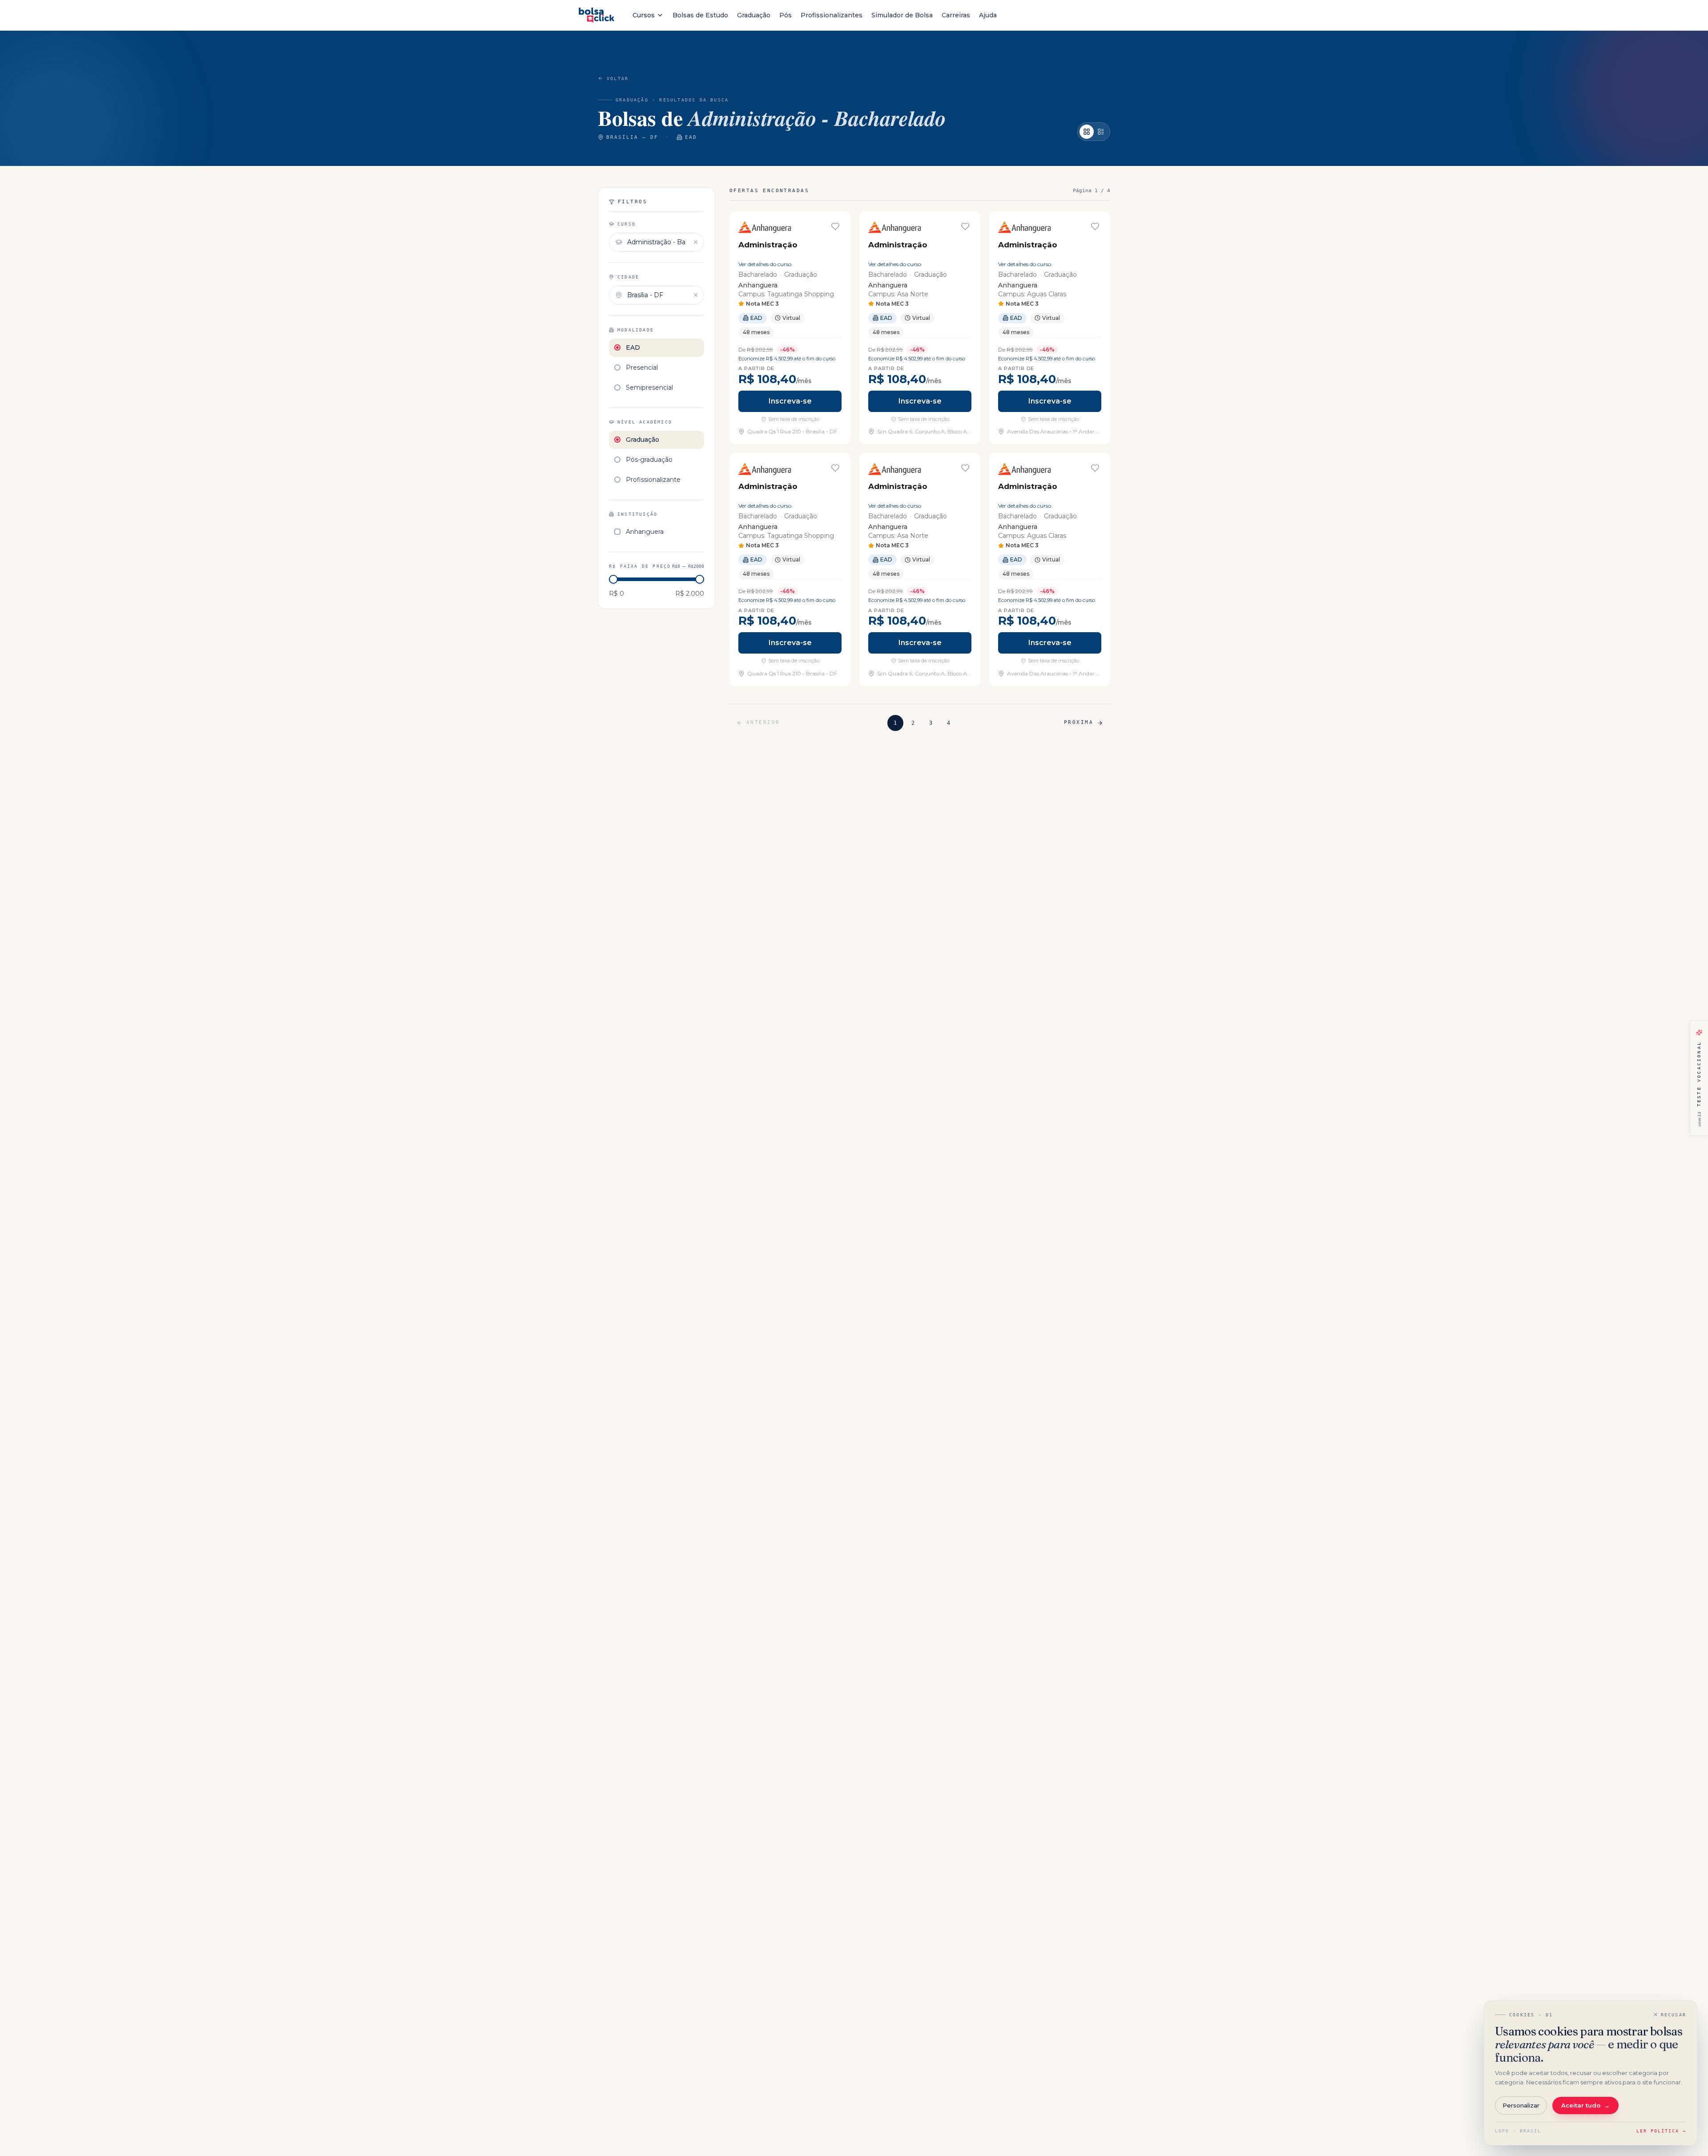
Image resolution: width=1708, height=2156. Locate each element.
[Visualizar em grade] (1087, 132)
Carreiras (956, 15)
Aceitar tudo (1585, 2105)
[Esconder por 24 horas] (1691, 1021)
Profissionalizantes (832, 15)
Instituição (637, 514)
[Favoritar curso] (835, 226)
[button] (790, 328)
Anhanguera (645, 532)
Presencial (642, 367)
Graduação (754, 15)
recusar (1674, 2015)
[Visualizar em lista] (1101, 132)
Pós (786, 15)
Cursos (644, 15)
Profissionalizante (653, 480)
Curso (626, 224)
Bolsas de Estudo (700, 15)
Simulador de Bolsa (902, 15)
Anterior (763, 722)
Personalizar (1521, 2105)
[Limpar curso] (696, 242)
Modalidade (636, 330)
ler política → (1661, 2131)
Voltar (618, 79)
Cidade (628, 277)
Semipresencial (649, 388)
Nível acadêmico (645, 422)
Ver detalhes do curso (765, 264)
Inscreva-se (790, 401)
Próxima (1079, 722)
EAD (633, 347)
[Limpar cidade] (696, 295)
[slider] (613, 579)
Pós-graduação (649, 460)
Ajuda (988, 15)
